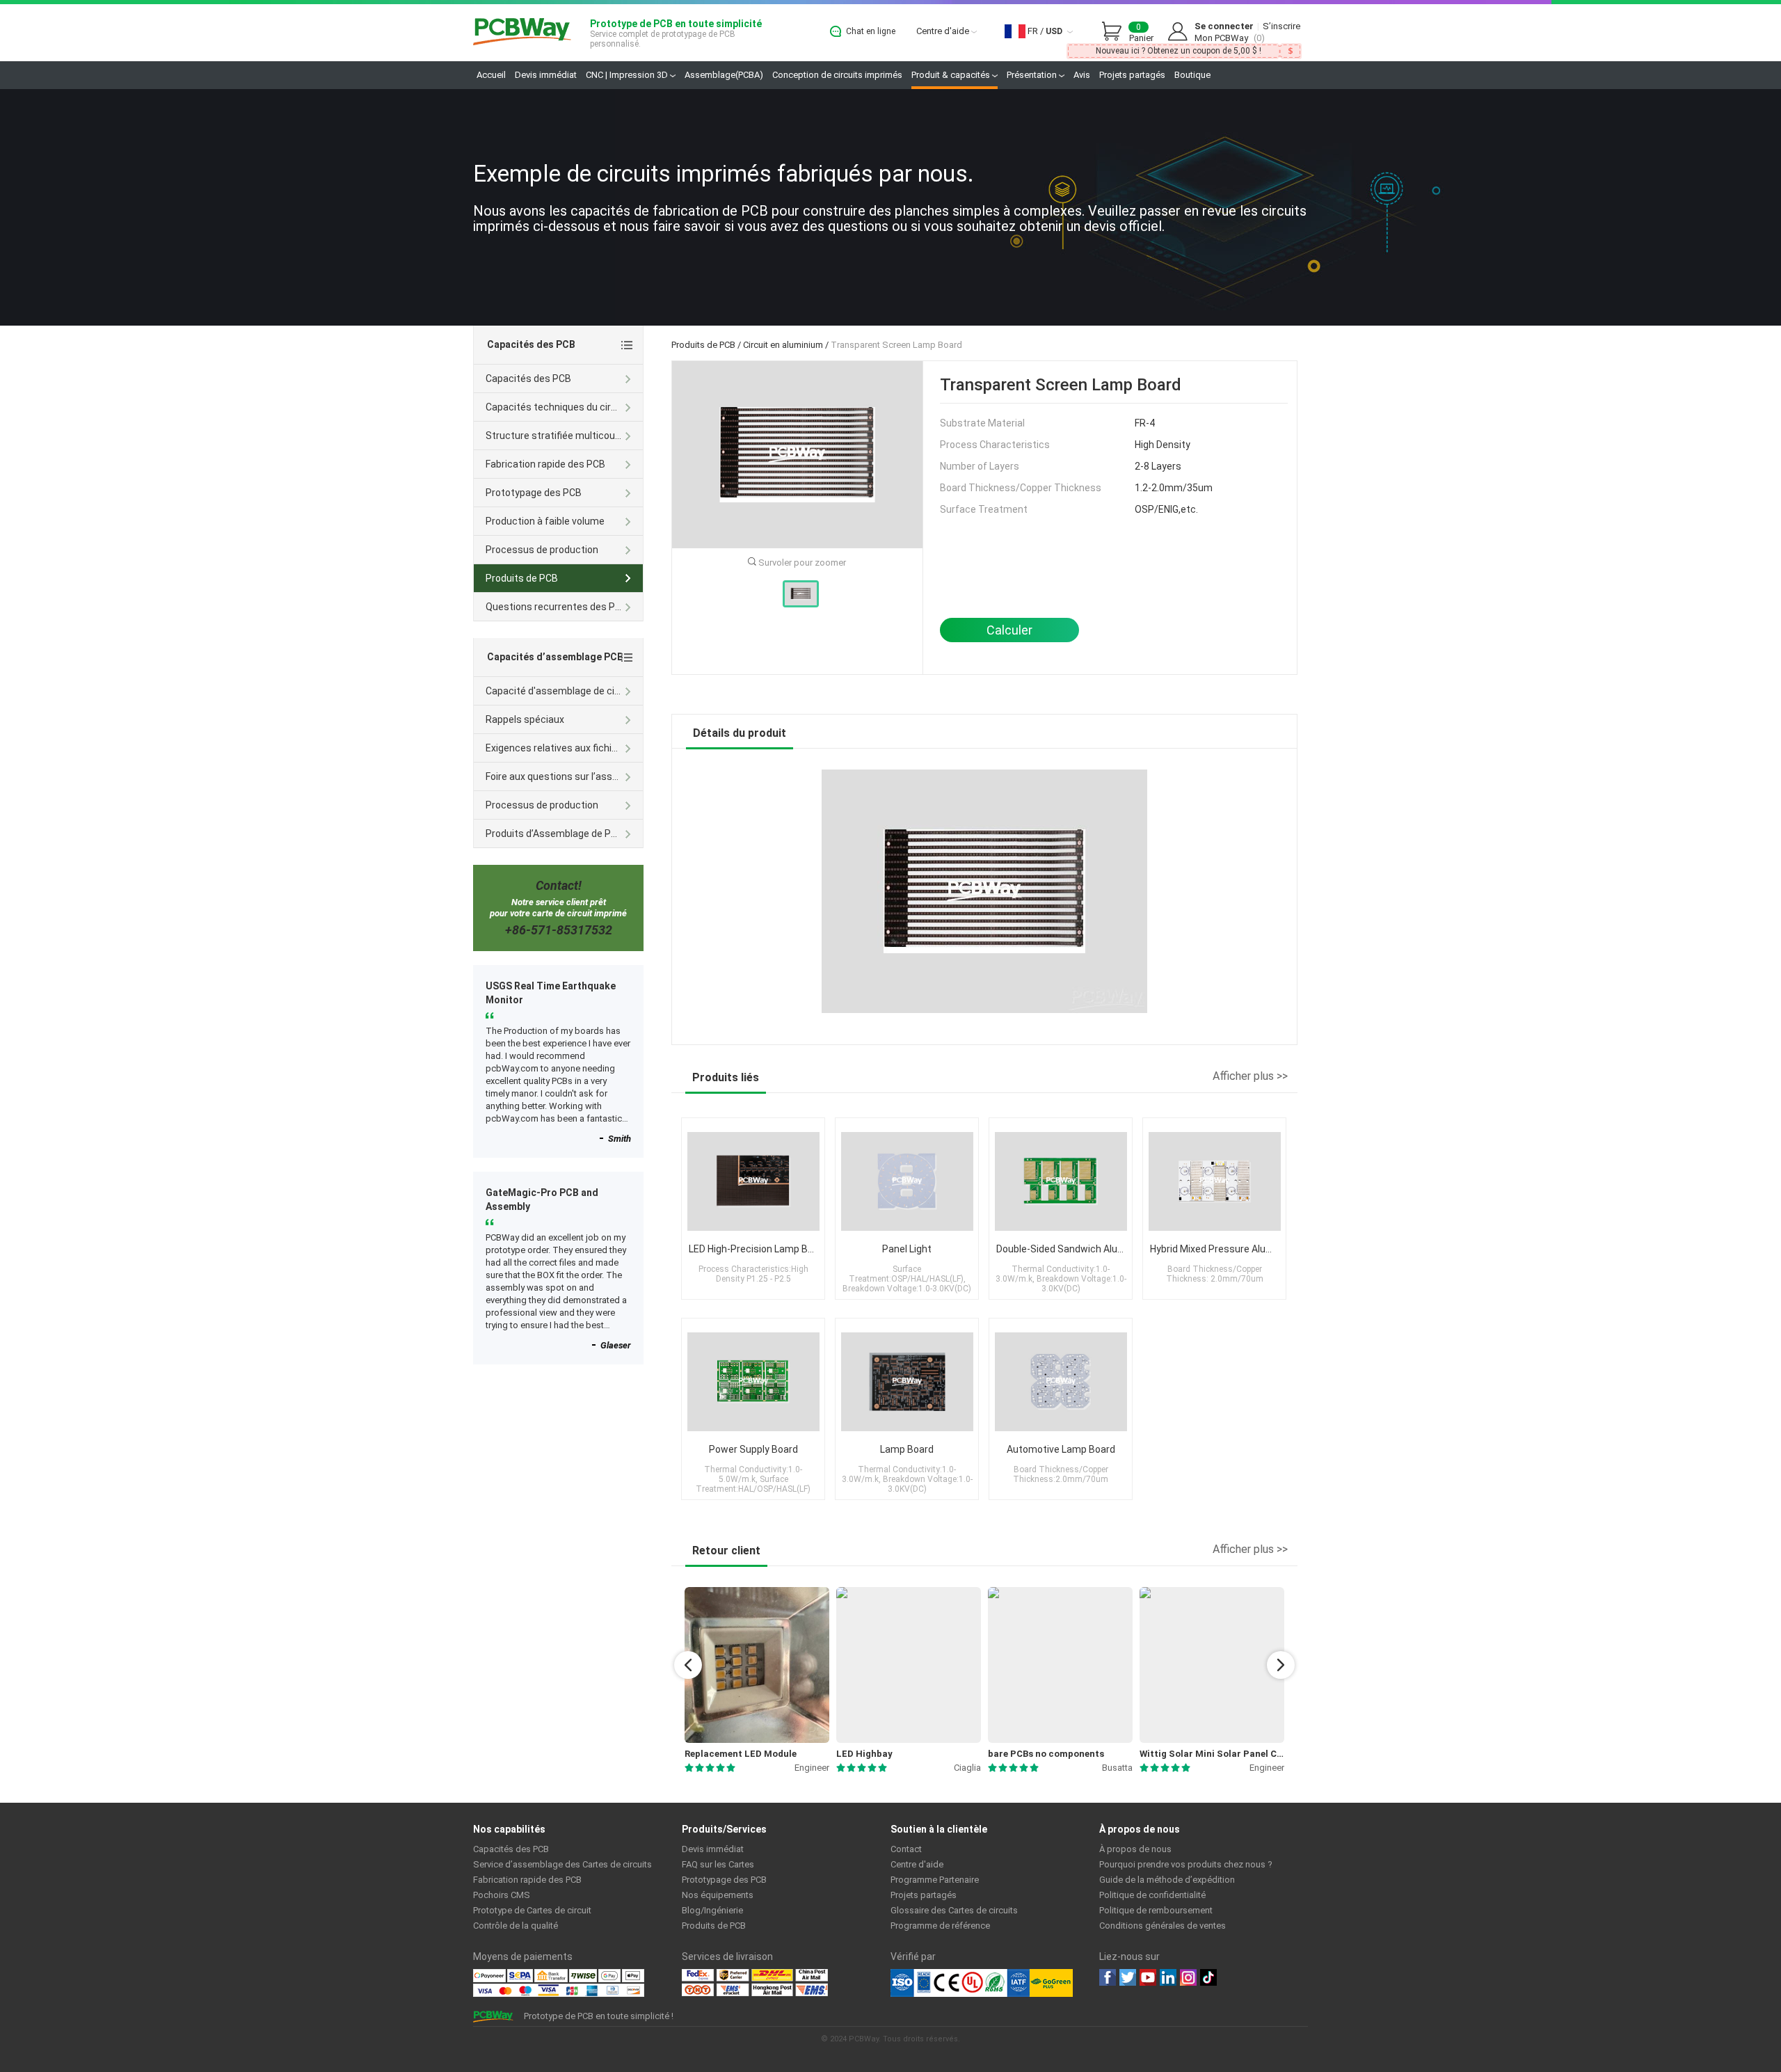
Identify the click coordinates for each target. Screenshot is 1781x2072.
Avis (1082, 75)
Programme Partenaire (935, 1880)
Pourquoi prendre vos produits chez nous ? (1186, 1864)
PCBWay (522, 32)
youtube (1148, 1977)
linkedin (1168, 1977)
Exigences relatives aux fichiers (556, 748)
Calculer (1009, 630)
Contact (906, 1849)
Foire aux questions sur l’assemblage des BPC (564, 776)
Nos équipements (718, 1895)
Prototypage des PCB (534, 493)
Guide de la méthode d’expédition (1167, 1880)
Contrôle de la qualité (516, 1926)
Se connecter (1224, 26)
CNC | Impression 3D (628, 75)
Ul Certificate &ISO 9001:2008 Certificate (960, 1983)
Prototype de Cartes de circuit (532, 1910)
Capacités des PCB (528, 378)
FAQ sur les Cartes (718, 1864)
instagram (1188, 1977)
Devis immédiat (546, 75)
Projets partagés (1132, 75)
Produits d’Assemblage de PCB (554, 834)
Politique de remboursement (1156, 1910)
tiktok (1208, 1977)
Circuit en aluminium (783, 345)
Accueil (491, 75)
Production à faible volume (545, 521)
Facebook (1108, 1977)
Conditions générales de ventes (1163, 1926)
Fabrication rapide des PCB (545, 464)
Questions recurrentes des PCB (557, 607)
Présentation (1033, 75)
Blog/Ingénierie (712, 1910)
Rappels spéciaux (525, 719)
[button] (688, 1665)
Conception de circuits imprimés (837, 75)
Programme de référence (940, 1926)
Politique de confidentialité (1152, 1895)
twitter (1128, 1977)
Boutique (1192, 75)
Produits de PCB (703, 345)
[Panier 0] (1115, 32)
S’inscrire (1281, 26)
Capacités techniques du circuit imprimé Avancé (564, 407)
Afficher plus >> (1250, 1076)
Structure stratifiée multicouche (559, 436)
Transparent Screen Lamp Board (896, 345)
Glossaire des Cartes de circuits (954, 1910)
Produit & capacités (952, 75)
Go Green (1051, 1983)
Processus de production (542, 550)
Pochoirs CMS (502, 1895)
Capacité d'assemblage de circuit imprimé (564, 691)
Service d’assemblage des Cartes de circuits (562, 1864)
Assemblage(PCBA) (724, 75)
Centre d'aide (944, 31)
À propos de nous (1135, 1849)
